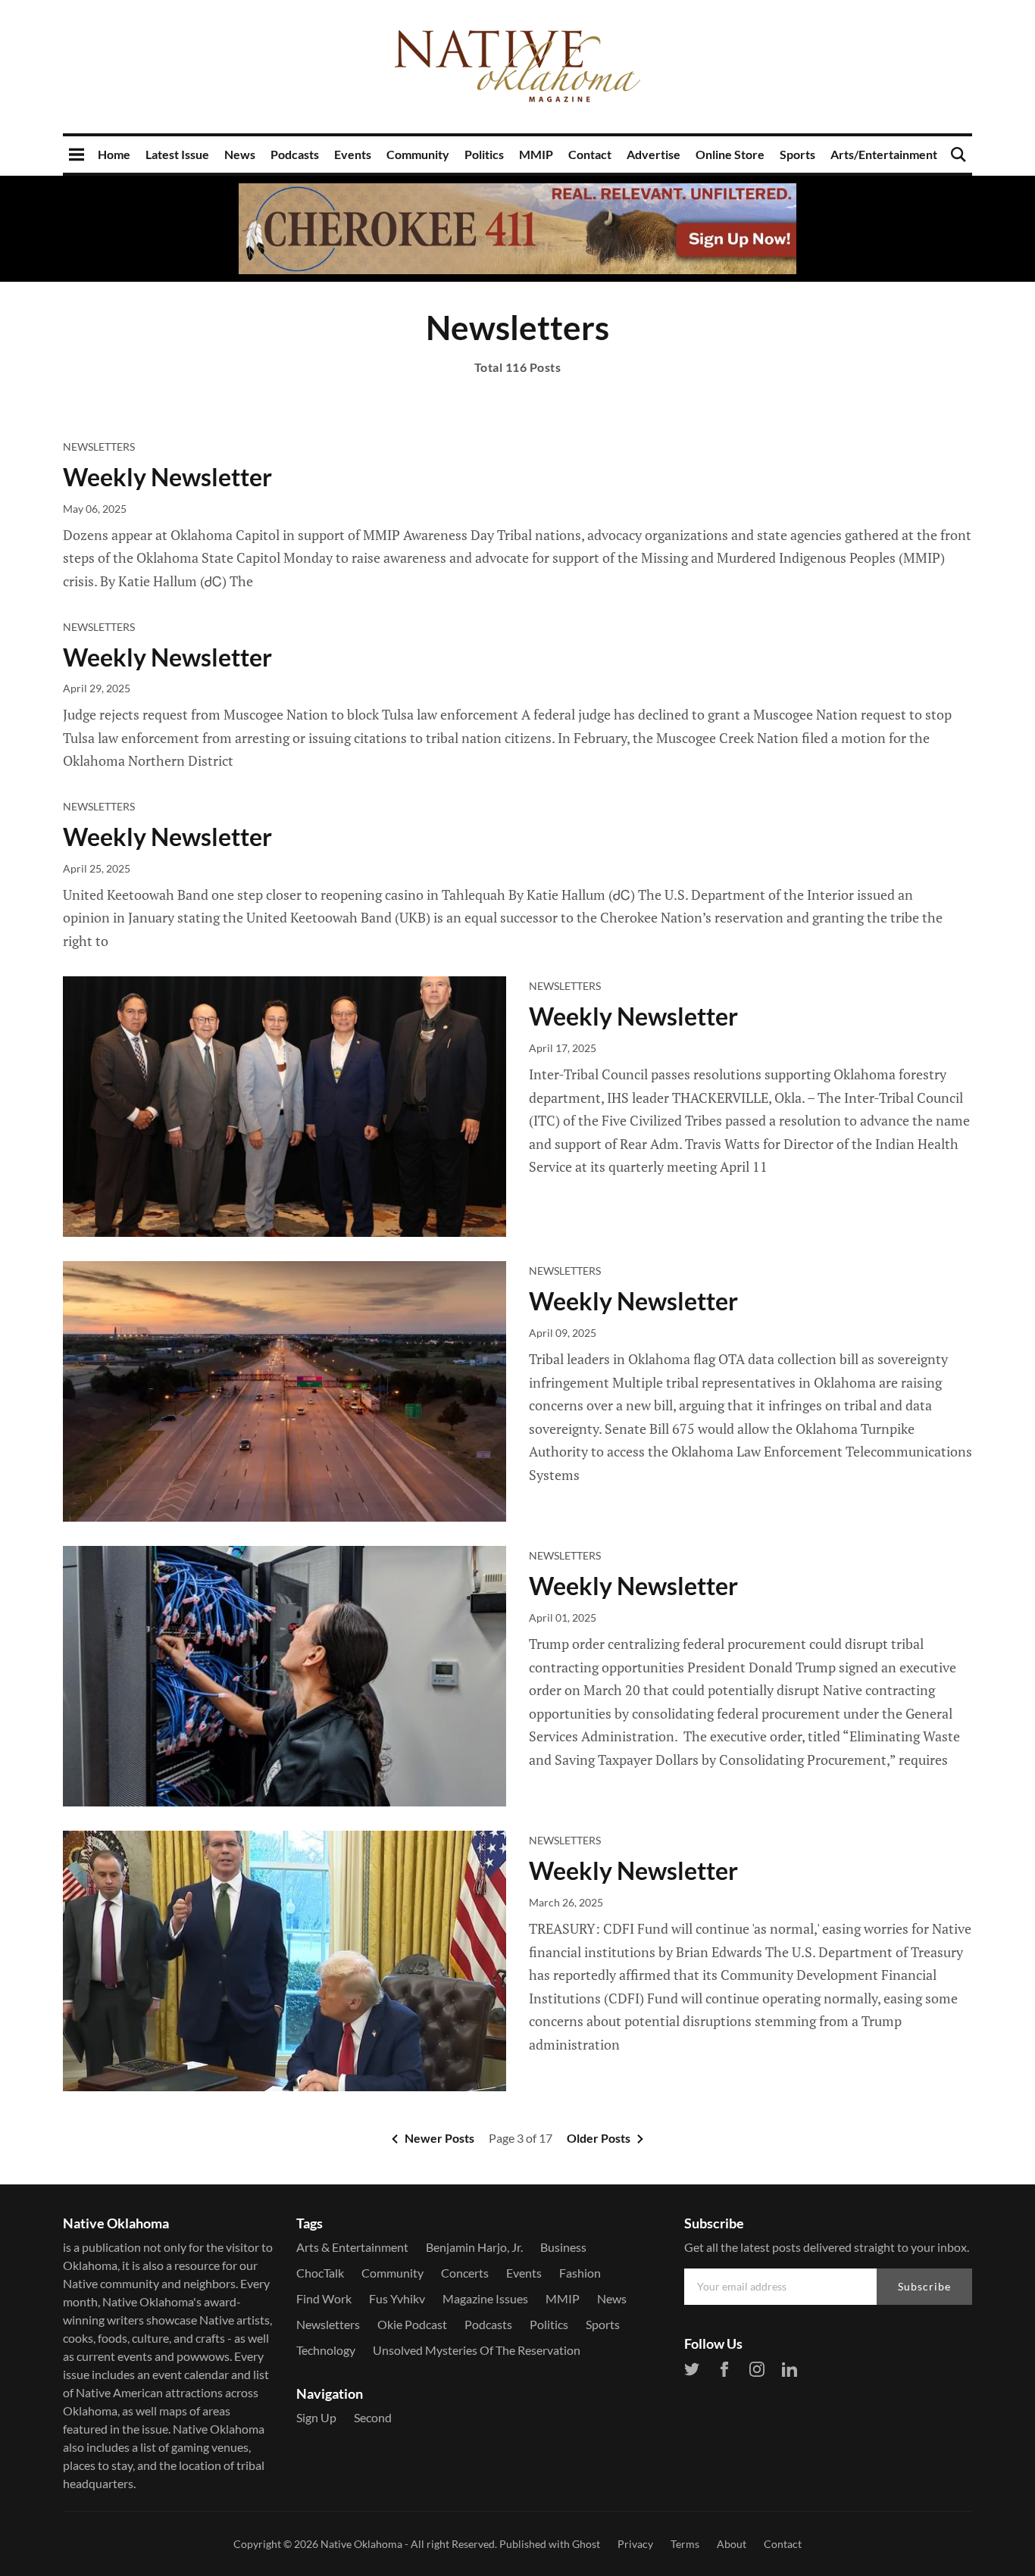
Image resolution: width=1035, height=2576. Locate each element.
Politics (484, 154)
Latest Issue (177, 154)
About (732, 2544)
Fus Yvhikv (397, 2298)
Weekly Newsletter (167, 477)
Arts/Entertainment (884, 154)
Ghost (586, 2544)
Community (418, 154)
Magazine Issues (485, 2298)
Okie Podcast (412, 2324)
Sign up (316, 2417)
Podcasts (295, 154)
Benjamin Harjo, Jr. (474, 2247)
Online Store (730, 154)
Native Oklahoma (361, 2544)
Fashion (580, 2273)
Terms (685, 2544)
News (240, 154)
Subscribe (924, 2286)
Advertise (654, 154)
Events (353, 154)
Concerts (465, 2273)
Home (114, 154)
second (373, 2417)
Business (563, 2247)
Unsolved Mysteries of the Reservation (477, 2350)
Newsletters (99, 447)
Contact (590, 154)
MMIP (536, 154)
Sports (797, 154)
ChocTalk (320, 2273)
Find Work (324, 2298)
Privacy (635, 2544)
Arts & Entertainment (352, 2247)
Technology (326, 2350)
